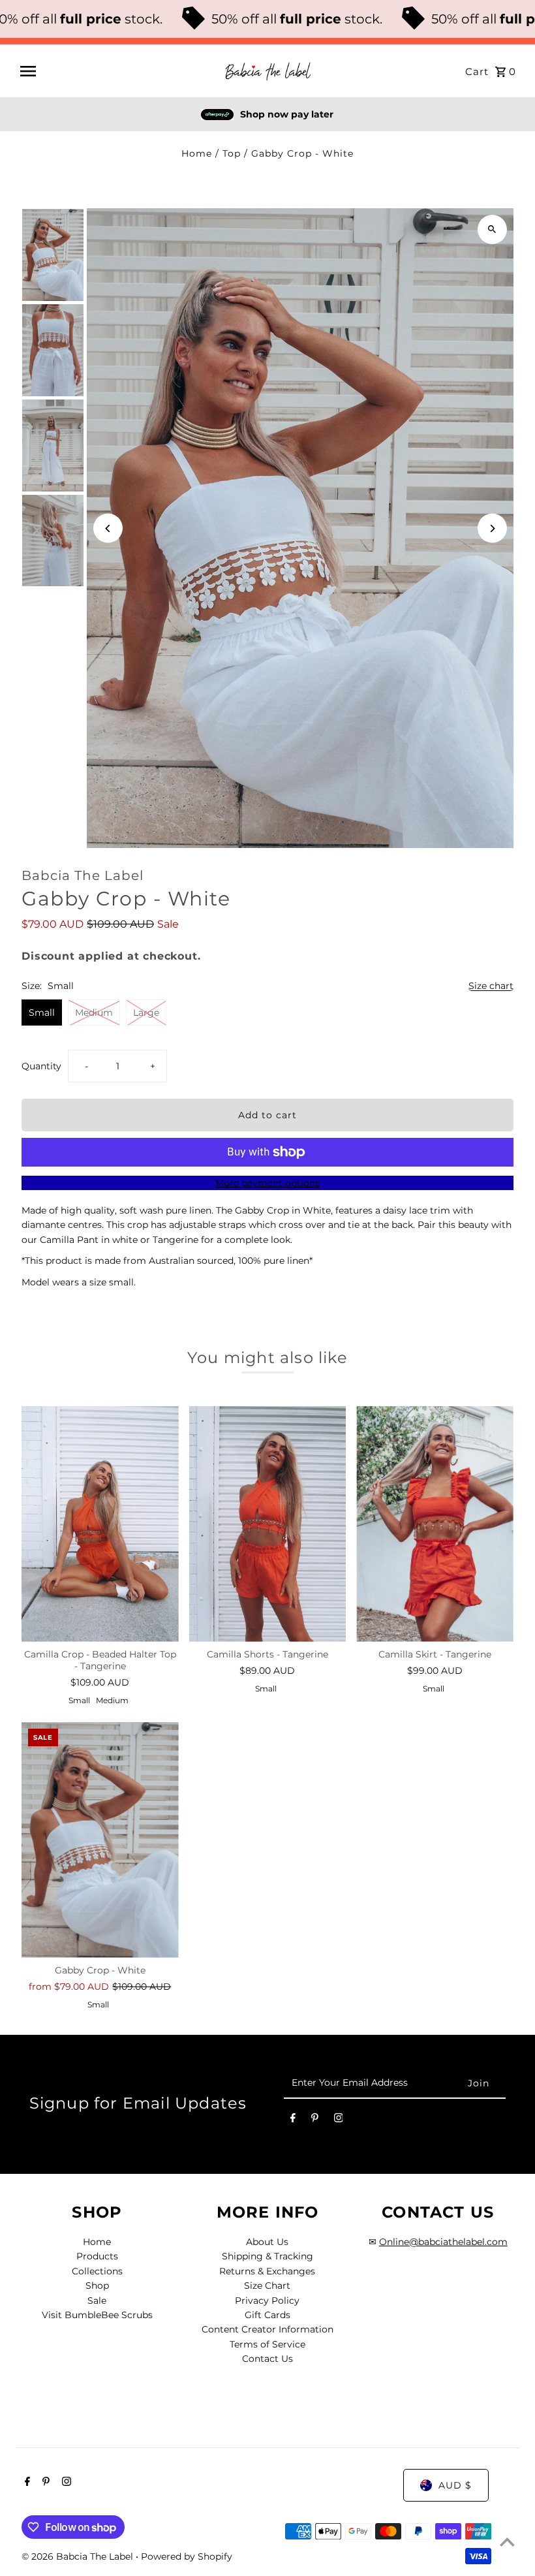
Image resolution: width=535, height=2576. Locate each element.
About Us (267, 2242)
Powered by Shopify (187, 2556)
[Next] (492, 528)
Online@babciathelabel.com (443, 2242)
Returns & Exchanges (267, 2271)
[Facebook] (293, 2120)
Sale (97, 2301)
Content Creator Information (267, 2329)
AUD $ (455, 2485)
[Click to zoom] (492, 229)
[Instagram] (339, 2120)
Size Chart (267, 2285)
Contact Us (267, 2359)
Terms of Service (267, 2344)
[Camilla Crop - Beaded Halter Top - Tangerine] (100, 1524)
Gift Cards (267, 2315)
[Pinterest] (315, 2120)
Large (146, 1013)
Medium (94, 1013)
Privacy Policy (267, 2301)
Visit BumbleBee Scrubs (97, 2315)
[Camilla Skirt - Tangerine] (435, 1524)
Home (197, 153)
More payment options (267, 1183)
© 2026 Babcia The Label (79, 2556)
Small (42, 1013)
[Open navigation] (116, 71)
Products (97, 2256)
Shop (97, 2285)
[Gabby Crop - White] (100, 1840)
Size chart (491, 986)
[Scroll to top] (507, 2542)
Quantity (41, 1066)
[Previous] (108, 528)
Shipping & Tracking (267, 2256)
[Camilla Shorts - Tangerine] (268, 1524)
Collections (97, 2271)
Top (232, 153)
